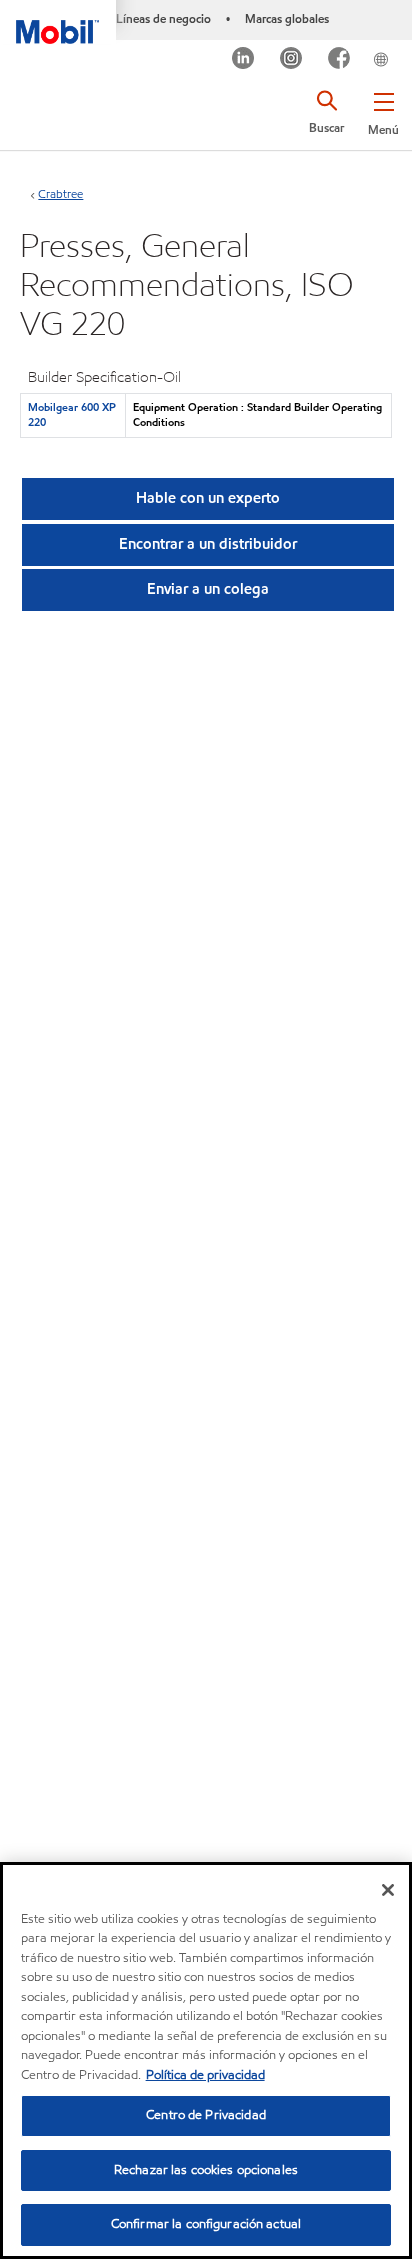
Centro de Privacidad (206, 2115)
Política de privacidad (205, 2075)
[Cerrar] (388, 1890)
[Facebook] (339, 60)
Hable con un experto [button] (208, 498)
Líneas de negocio (163, 18)
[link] (405, 44)
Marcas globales (287, 18)
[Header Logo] (58, 22)
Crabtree (60, 193)
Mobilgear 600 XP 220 (72, 414)
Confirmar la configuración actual (206, 2224)
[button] (383, 110)
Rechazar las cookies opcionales (206, 2170)
